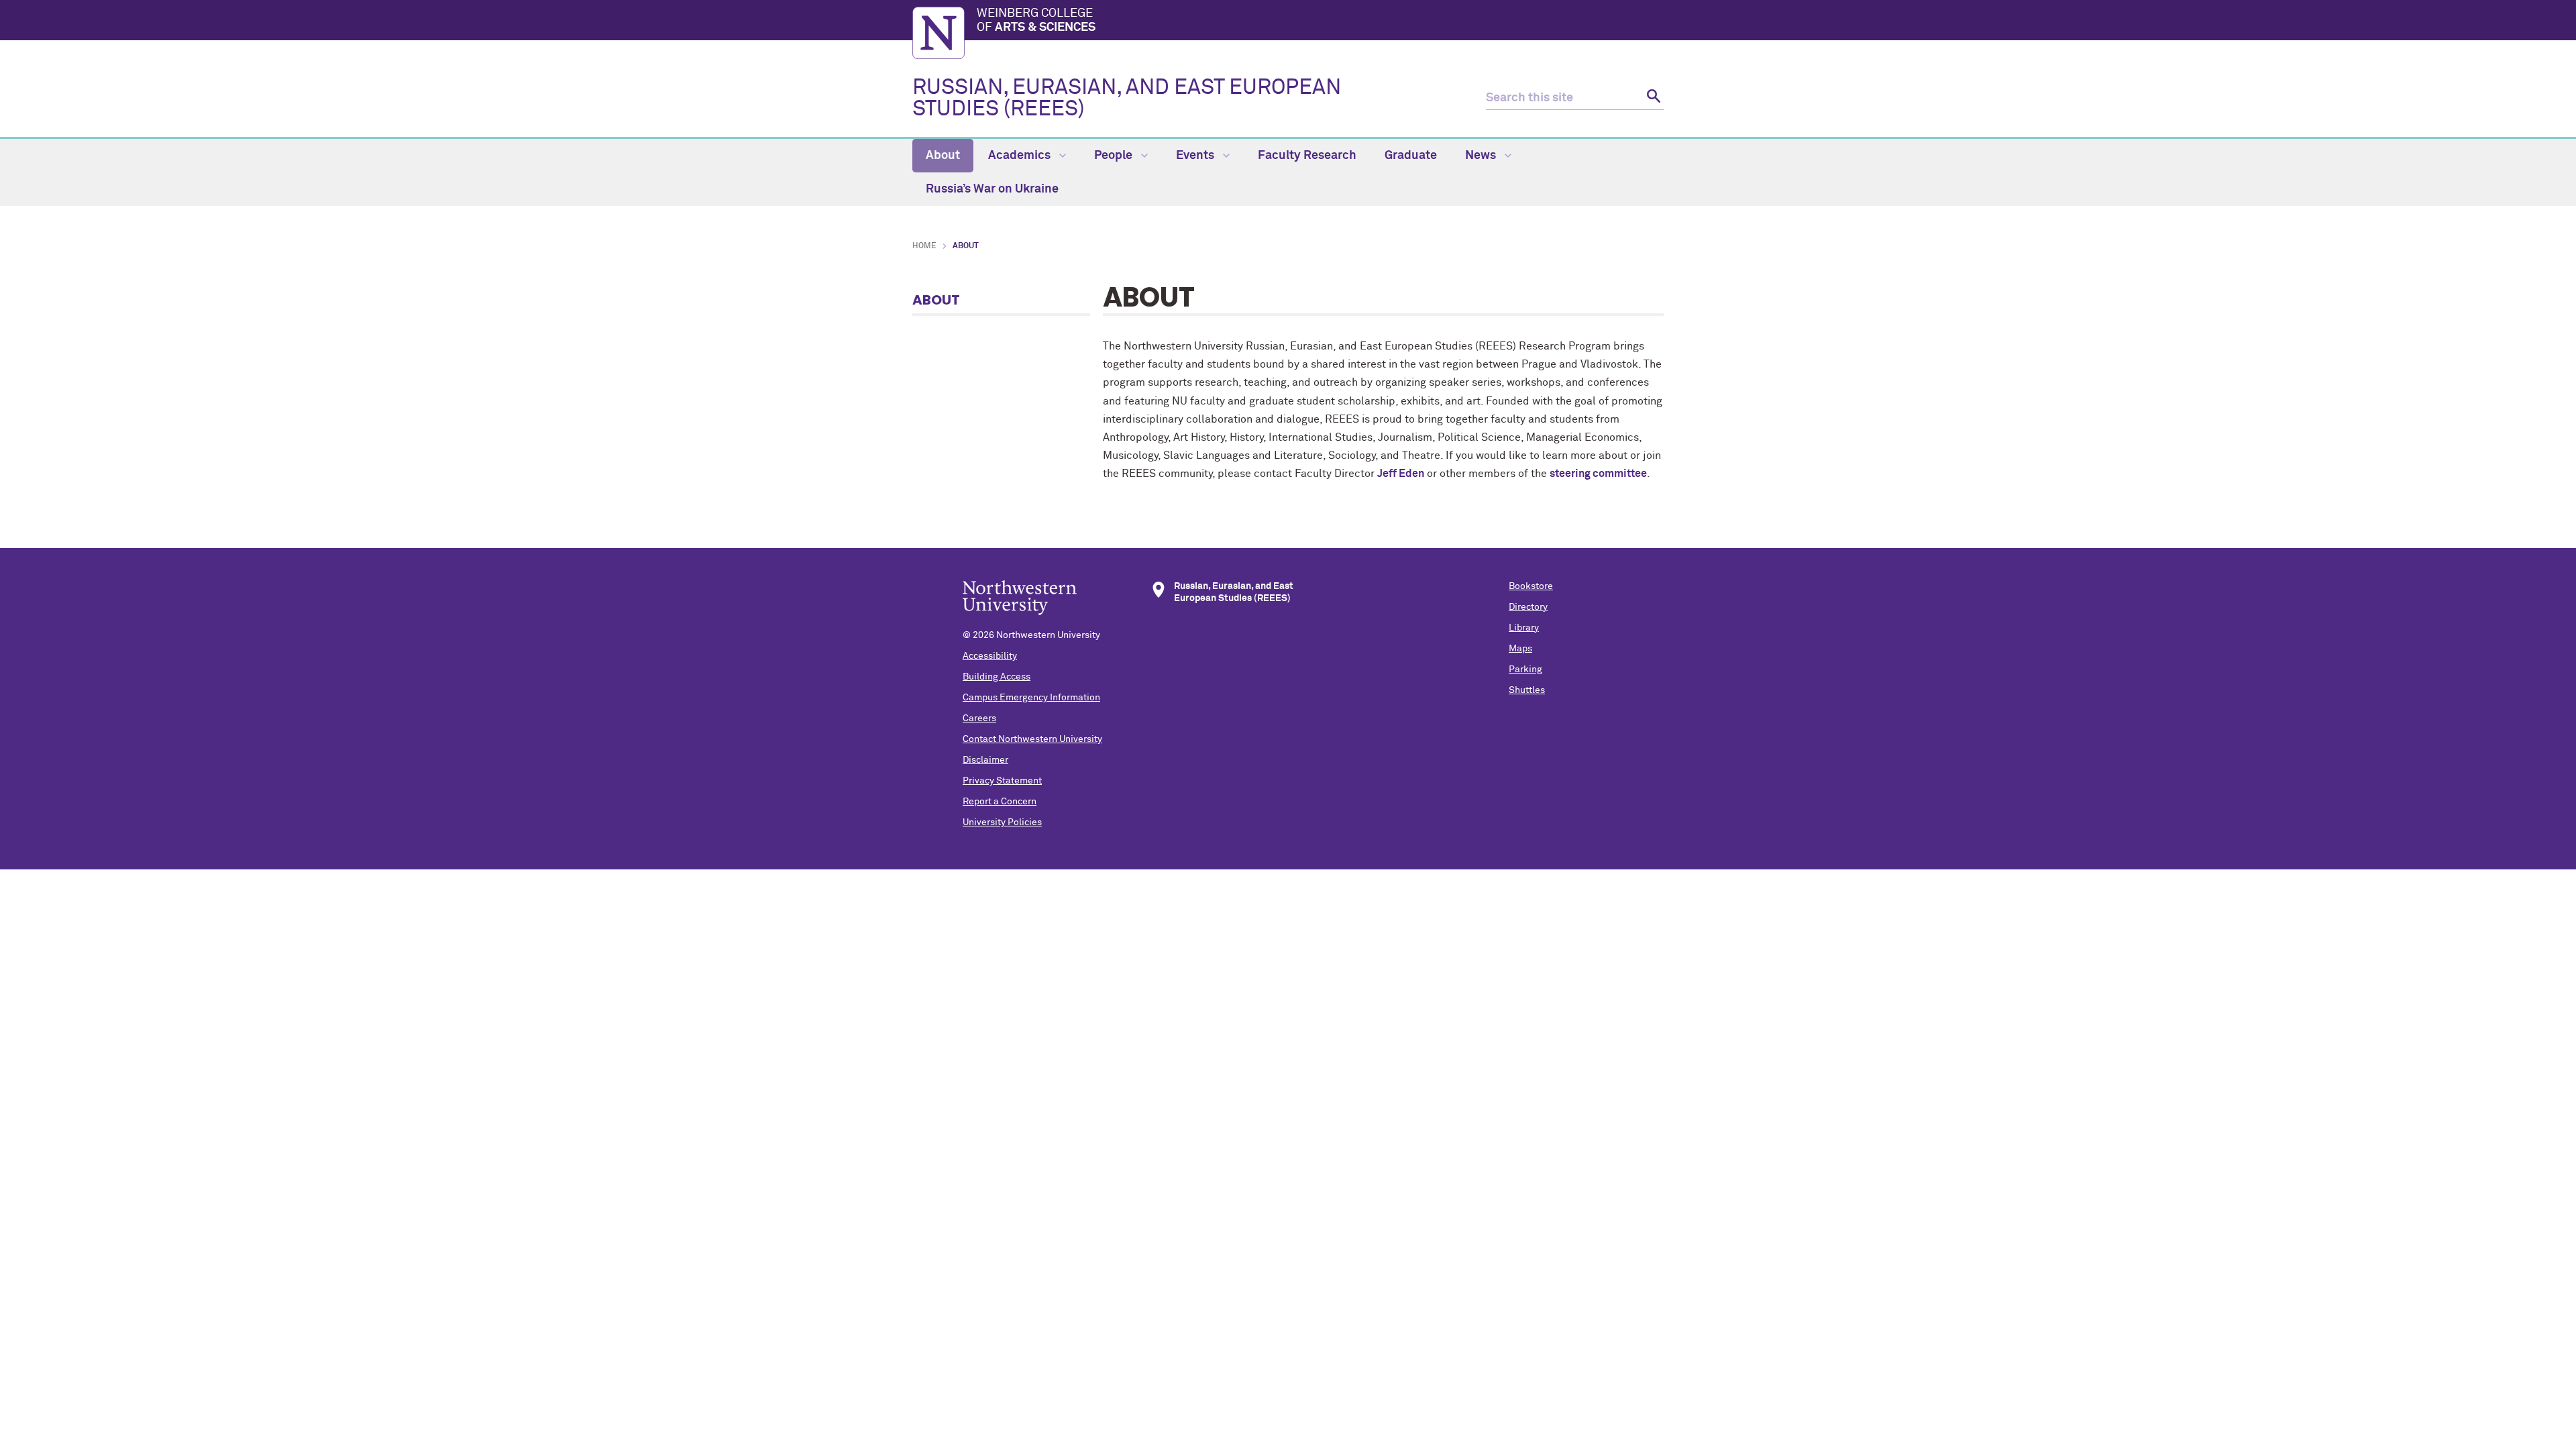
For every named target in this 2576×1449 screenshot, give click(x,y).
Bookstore (1531, 586)
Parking (1525, 669)
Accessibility (990, 656)
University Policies (1002, 822)
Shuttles (1527, 690)
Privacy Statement (1002, 781)
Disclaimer (985, 760)
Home (924, 246)
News (1482, 156)
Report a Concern (1000, 802)
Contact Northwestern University (1032, 739)
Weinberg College (1036, 21)
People (1115, 156)
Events (1196, 156)
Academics (1021, 156)
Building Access (997, 677)
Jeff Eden (1401, 474)
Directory (1528, 607)
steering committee (1598, 474)
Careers (979, 718)
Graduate (1411, 156)
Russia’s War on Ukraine (992, 189)
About (943, 156)
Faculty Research (1307, 156)
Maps (1520, 649)
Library (1524, 628)
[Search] (1652, 98)
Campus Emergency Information (1031, 698)
